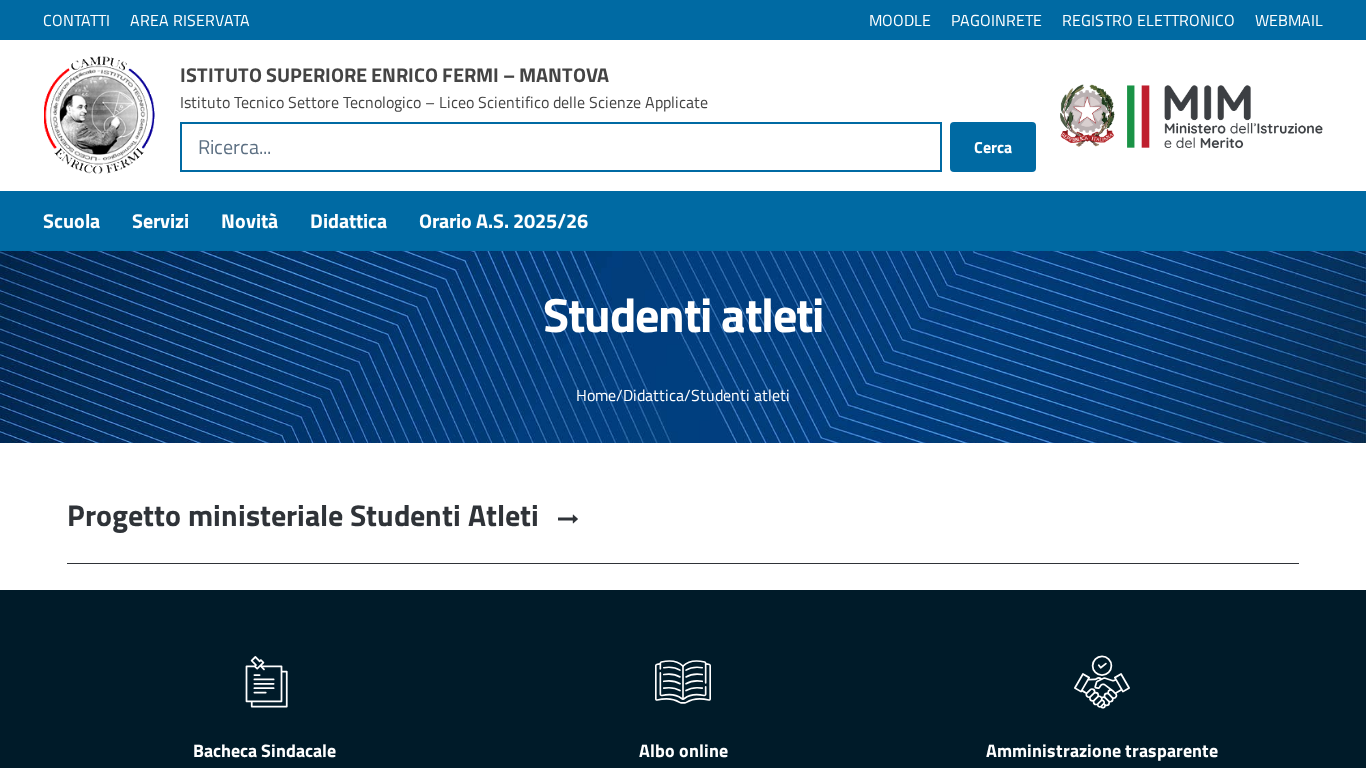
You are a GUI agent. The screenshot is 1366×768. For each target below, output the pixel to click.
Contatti (76, 20)
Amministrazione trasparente (1102, 750)
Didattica (653, 395)
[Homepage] (99, 115)
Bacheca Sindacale (264, 750)
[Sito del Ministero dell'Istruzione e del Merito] (1191, 116)
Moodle (900, 20)
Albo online (683, 750)
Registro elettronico (1148, 20)
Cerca (993, 147)
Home (596, 395)
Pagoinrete (996, 20)
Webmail (1289, 20)
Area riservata (190, 20)
